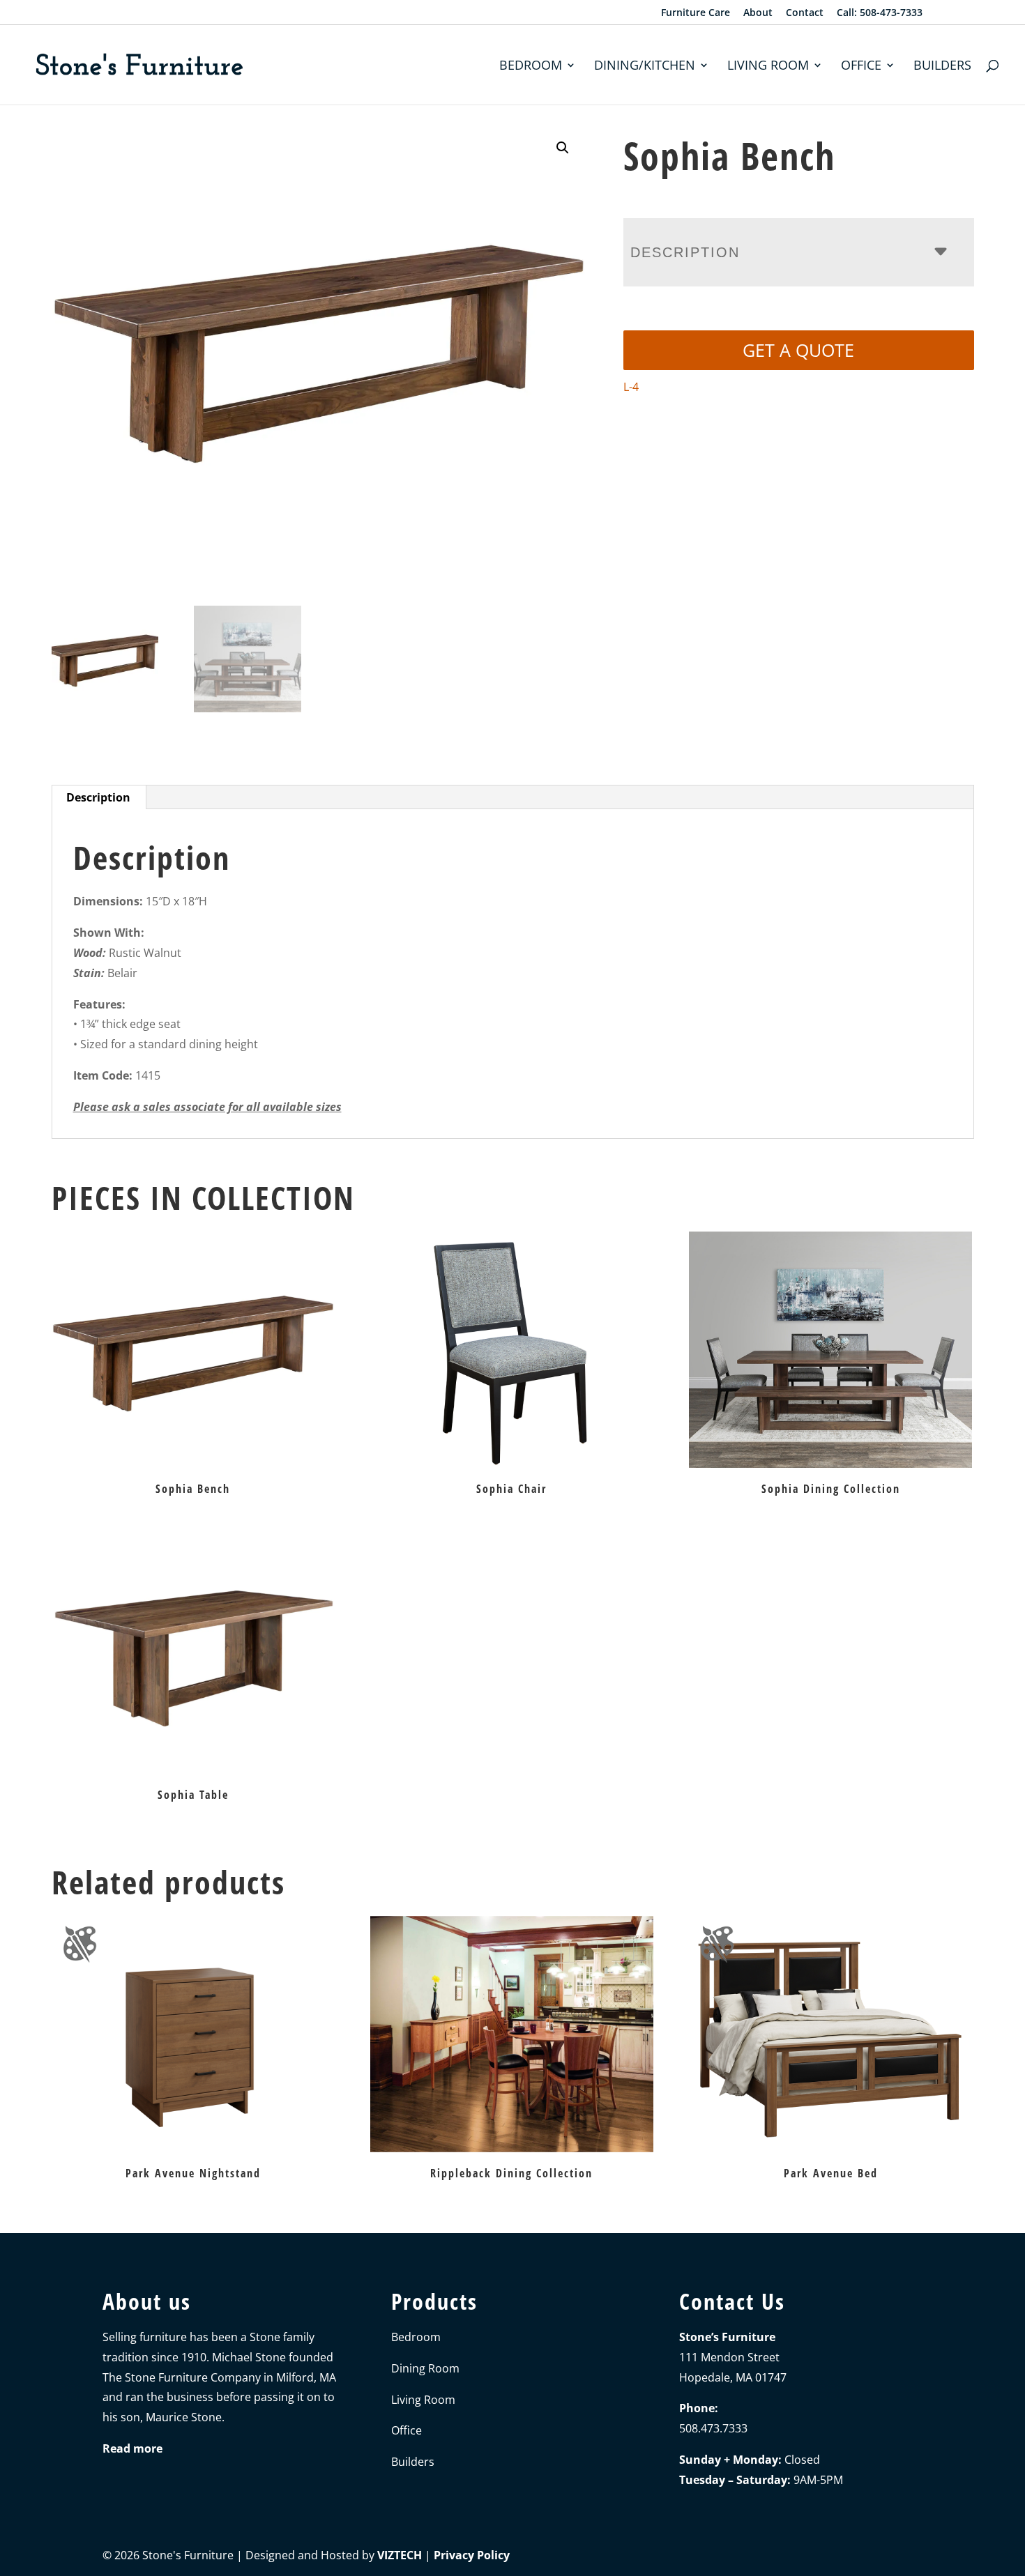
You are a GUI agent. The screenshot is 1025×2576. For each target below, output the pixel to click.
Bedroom (531, 67)
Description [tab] (98, 797)
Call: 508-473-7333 (880, 13)
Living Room (768, 67)
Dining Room (425, 2368)
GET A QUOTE (798, 350)
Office (861, 67)
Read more (132, 2448)
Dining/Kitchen (645, 67)
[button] (563, 148)
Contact (805, 13)
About (758, 13)
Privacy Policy (472, 2555)
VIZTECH (400, 2555)
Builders (942, 67)
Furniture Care (696, 13)
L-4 (631, 387)
